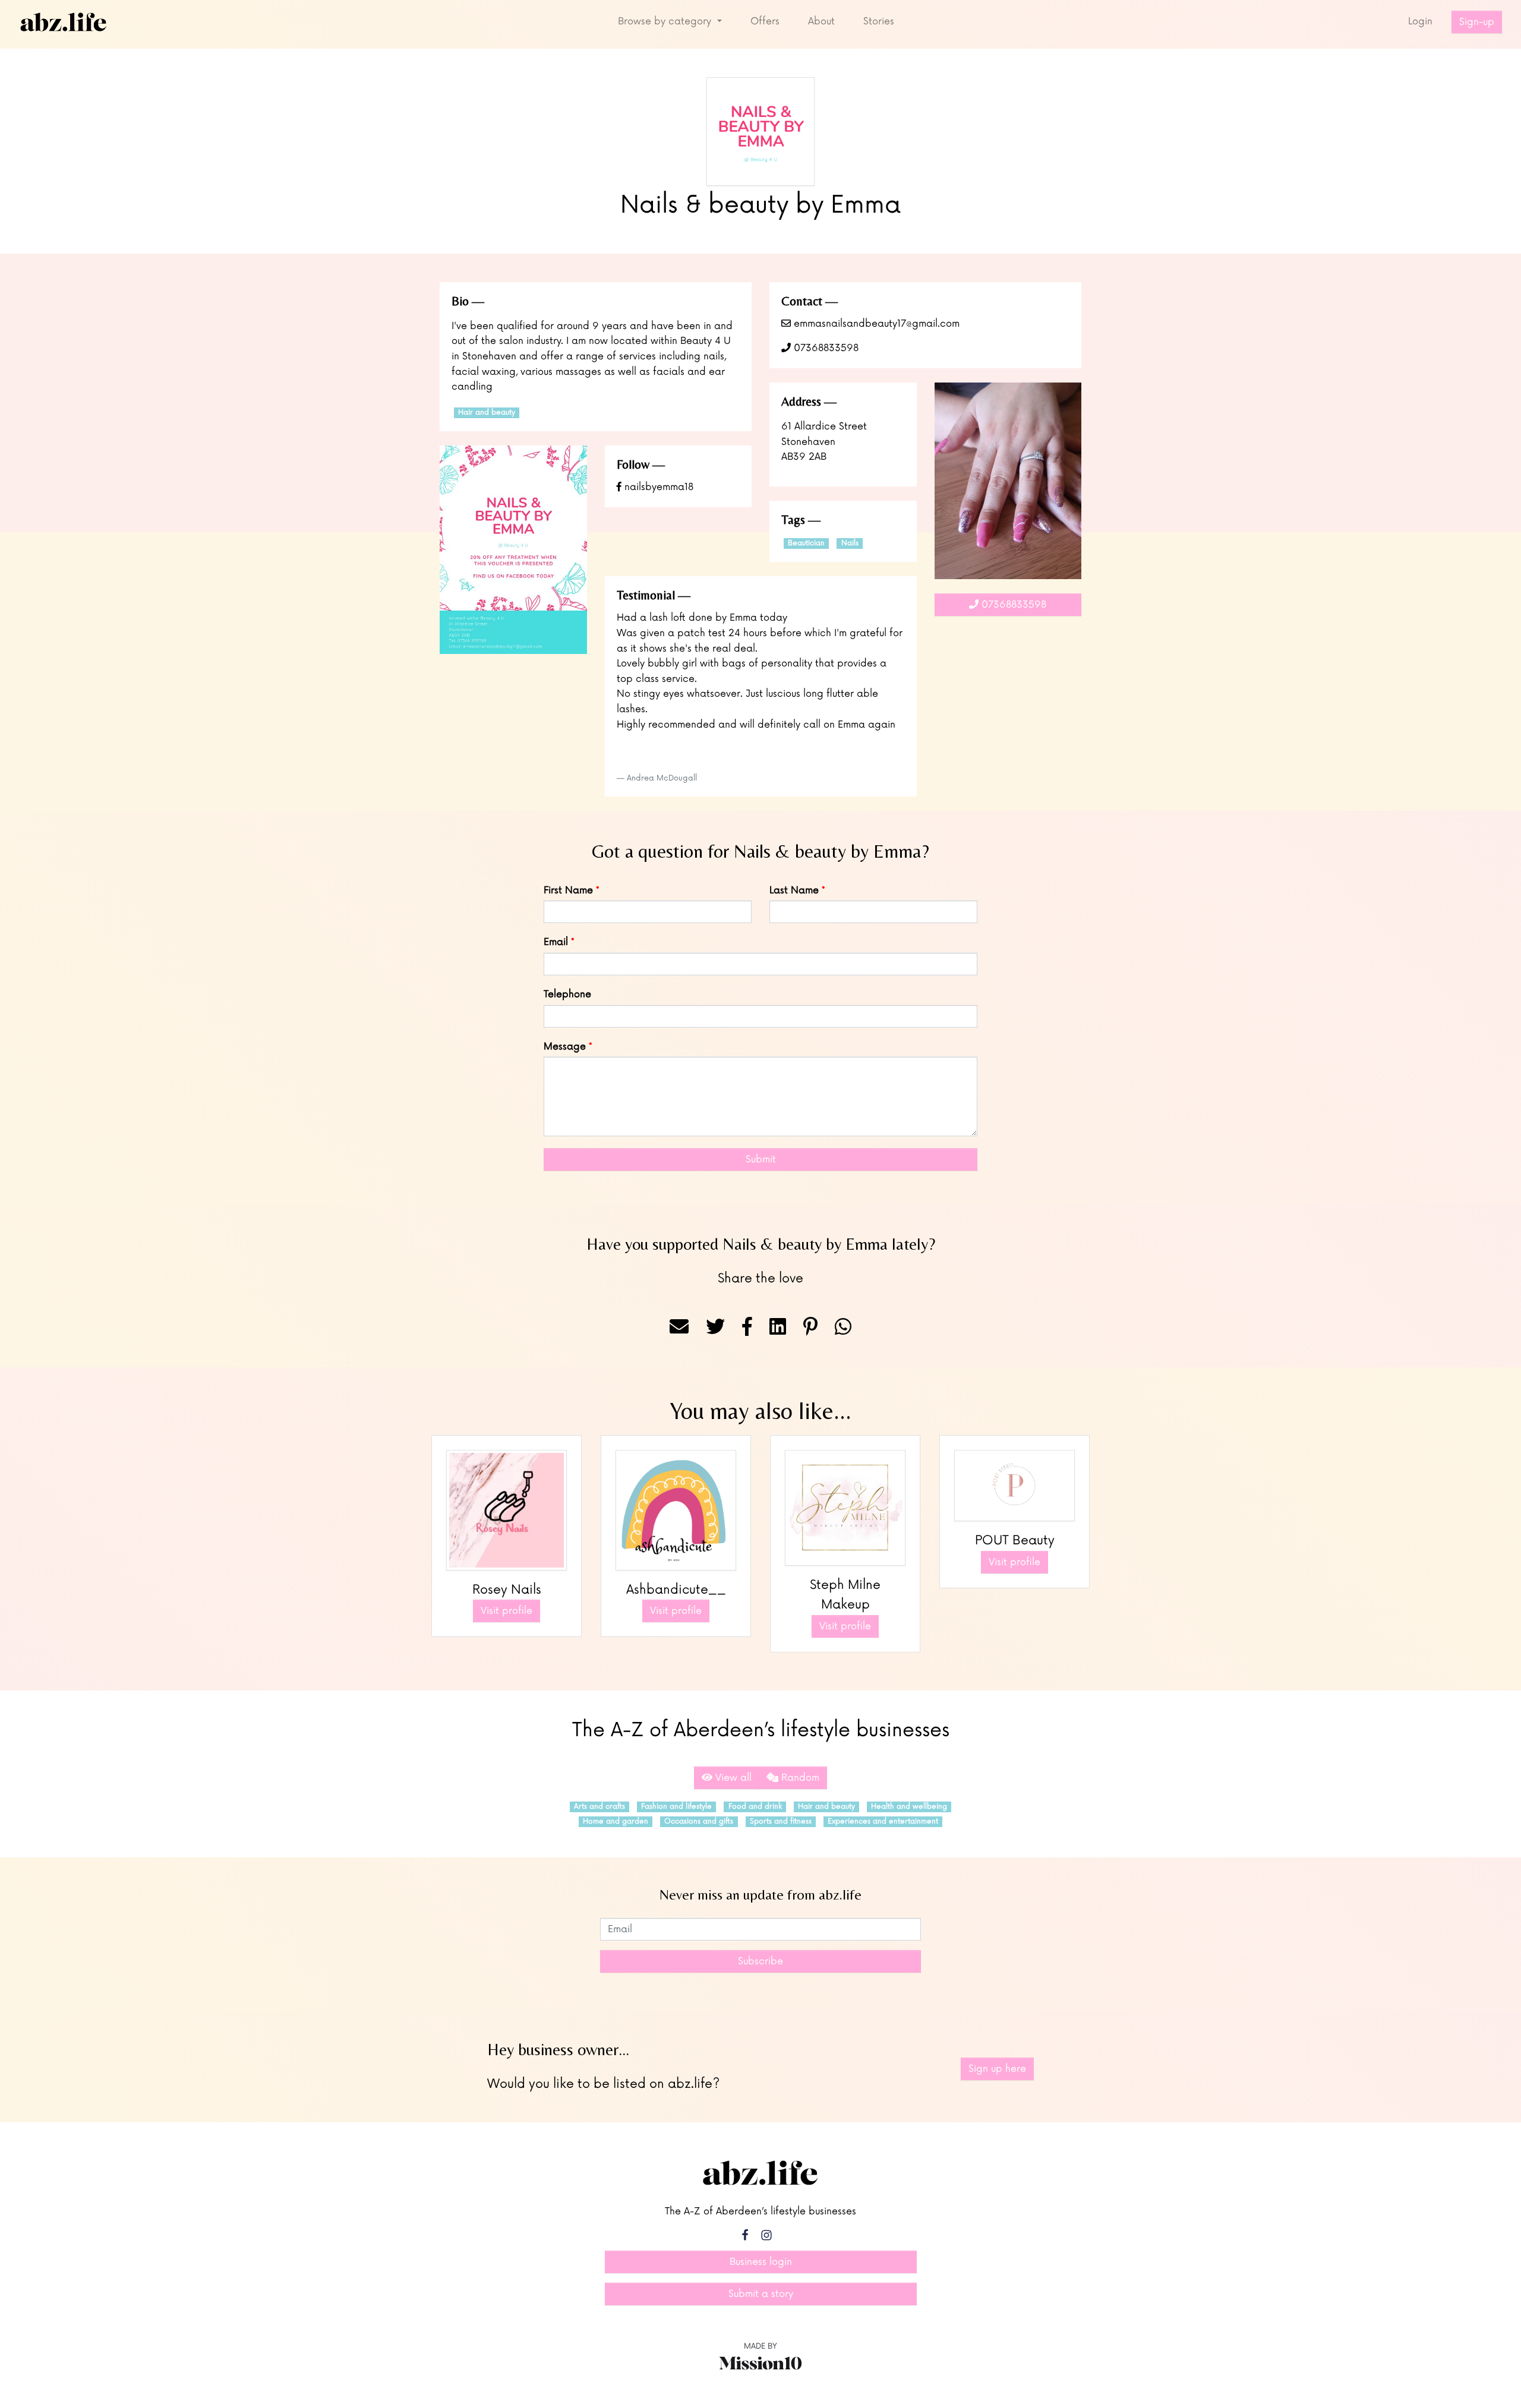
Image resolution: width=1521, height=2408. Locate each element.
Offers (765, 21)
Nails (850, 543)
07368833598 (825, 348)
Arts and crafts (599, 1807)
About (821, 21)
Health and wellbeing (909, 1807)
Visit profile (507, 1611)
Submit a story (761, 2294)
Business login (761, 2262)
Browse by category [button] (666, 21)
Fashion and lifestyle (676, 1807)
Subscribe (760, 1961)
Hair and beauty (487, 413)
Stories (879, 21)
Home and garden (616, 1821)
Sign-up (1477, 22)
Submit (761, 1159)
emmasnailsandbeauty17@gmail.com (875, 324)
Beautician (806, 543)
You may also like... (760, 1411)
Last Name (794, 890)
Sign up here (997, 2069)
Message (565, 1047)
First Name (568, 890)
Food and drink (755, 1807)
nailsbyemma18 (657, 487)
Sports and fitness (781, 1821)
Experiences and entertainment (883, 1821)
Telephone (567, 994)
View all (732, 1778)
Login (1420, 21)
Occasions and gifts (699, 1821)
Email (556, 942)
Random (799, 1778)
